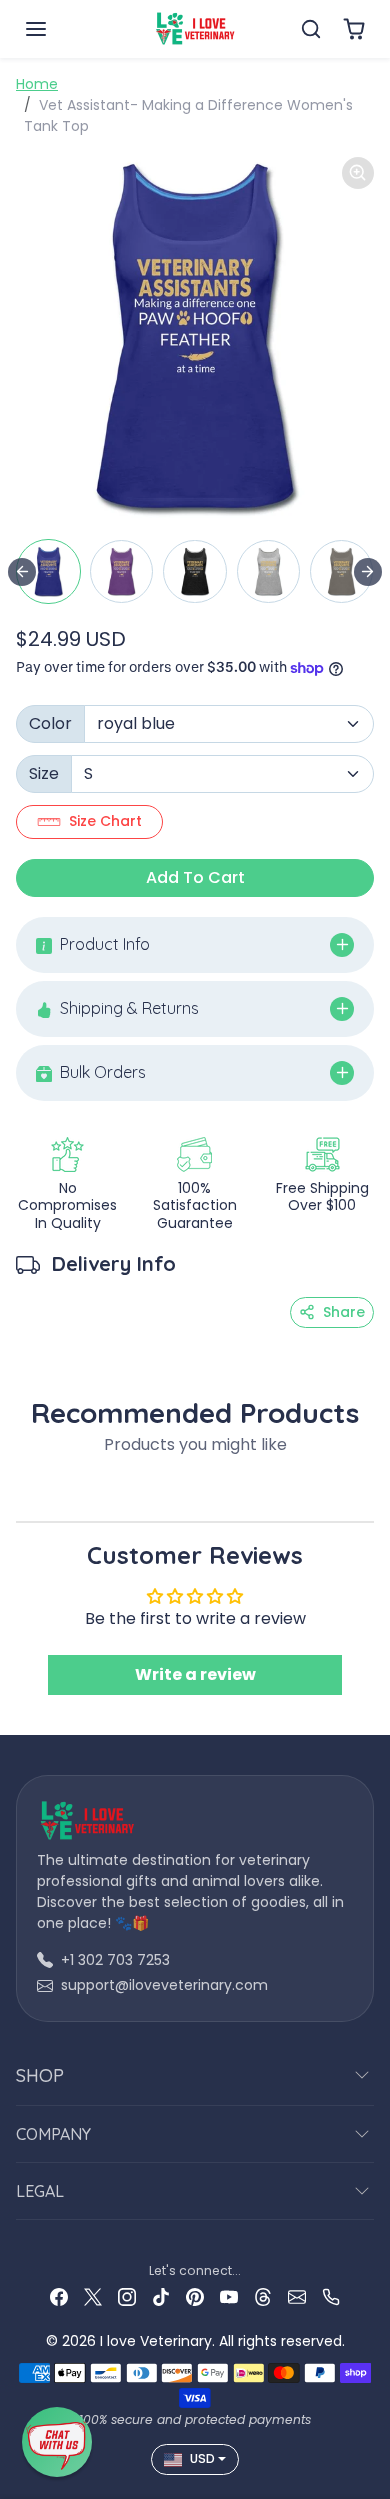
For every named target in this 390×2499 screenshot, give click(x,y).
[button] (56, 29)
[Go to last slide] (22, 572)
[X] (93, 2296)
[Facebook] (59, 2296)
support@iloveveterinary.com (164, 1985)
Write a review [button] (195, 1674)
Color (50, 723)
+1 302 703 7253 (115, 1960)
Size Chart (105, 821)
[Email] (297, 2296)
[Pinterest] (195, 2296)
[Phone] (331, 2296)
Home (37, 84)
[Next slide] (368, 572)
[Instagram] (127, 2296)
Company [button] (53, 2134)
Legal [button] (40, 2191)
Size (44, 773)
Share (344, 1312)
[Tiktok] (161, 2296)
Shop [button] (40, 2075)
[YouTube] (229, 2296)
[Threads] (263, 2296)
